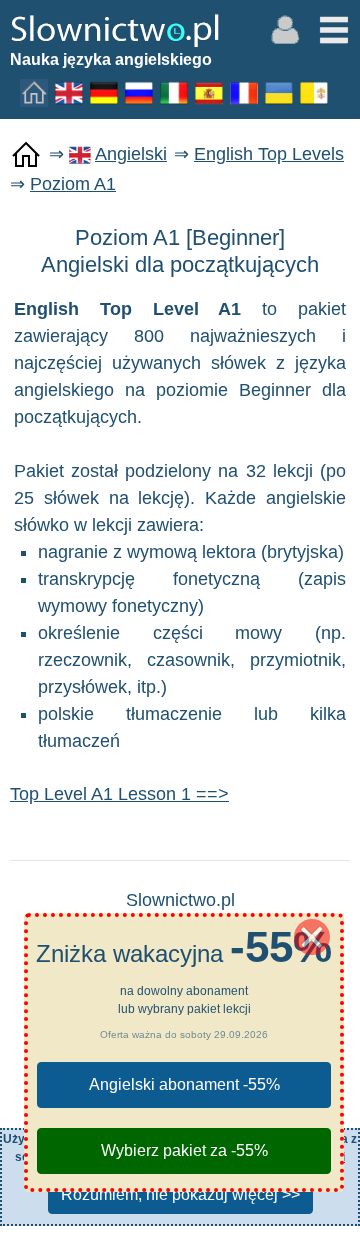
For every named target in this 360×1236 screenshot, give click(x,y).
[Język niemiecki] (105, 92)
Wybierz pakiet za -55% (184, 1150)
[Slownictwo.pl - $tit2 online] (115, 29)
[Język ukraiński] (280, 92)
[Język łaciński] (315, 92)
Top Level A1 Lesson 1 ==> (119, 794)
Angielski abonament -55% (184, 1084)
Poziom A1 (73, 184)
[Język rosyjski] (140, 92)
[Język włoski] (175, 92)
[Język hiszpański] (210, 92)
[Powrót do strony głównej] (26, 155)
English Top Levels (269, 154)
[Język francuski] (245, 92)
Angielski (131, 154)
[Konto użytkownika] (285, 28)
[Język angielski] (70, 92)
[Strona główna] (35, 92)
